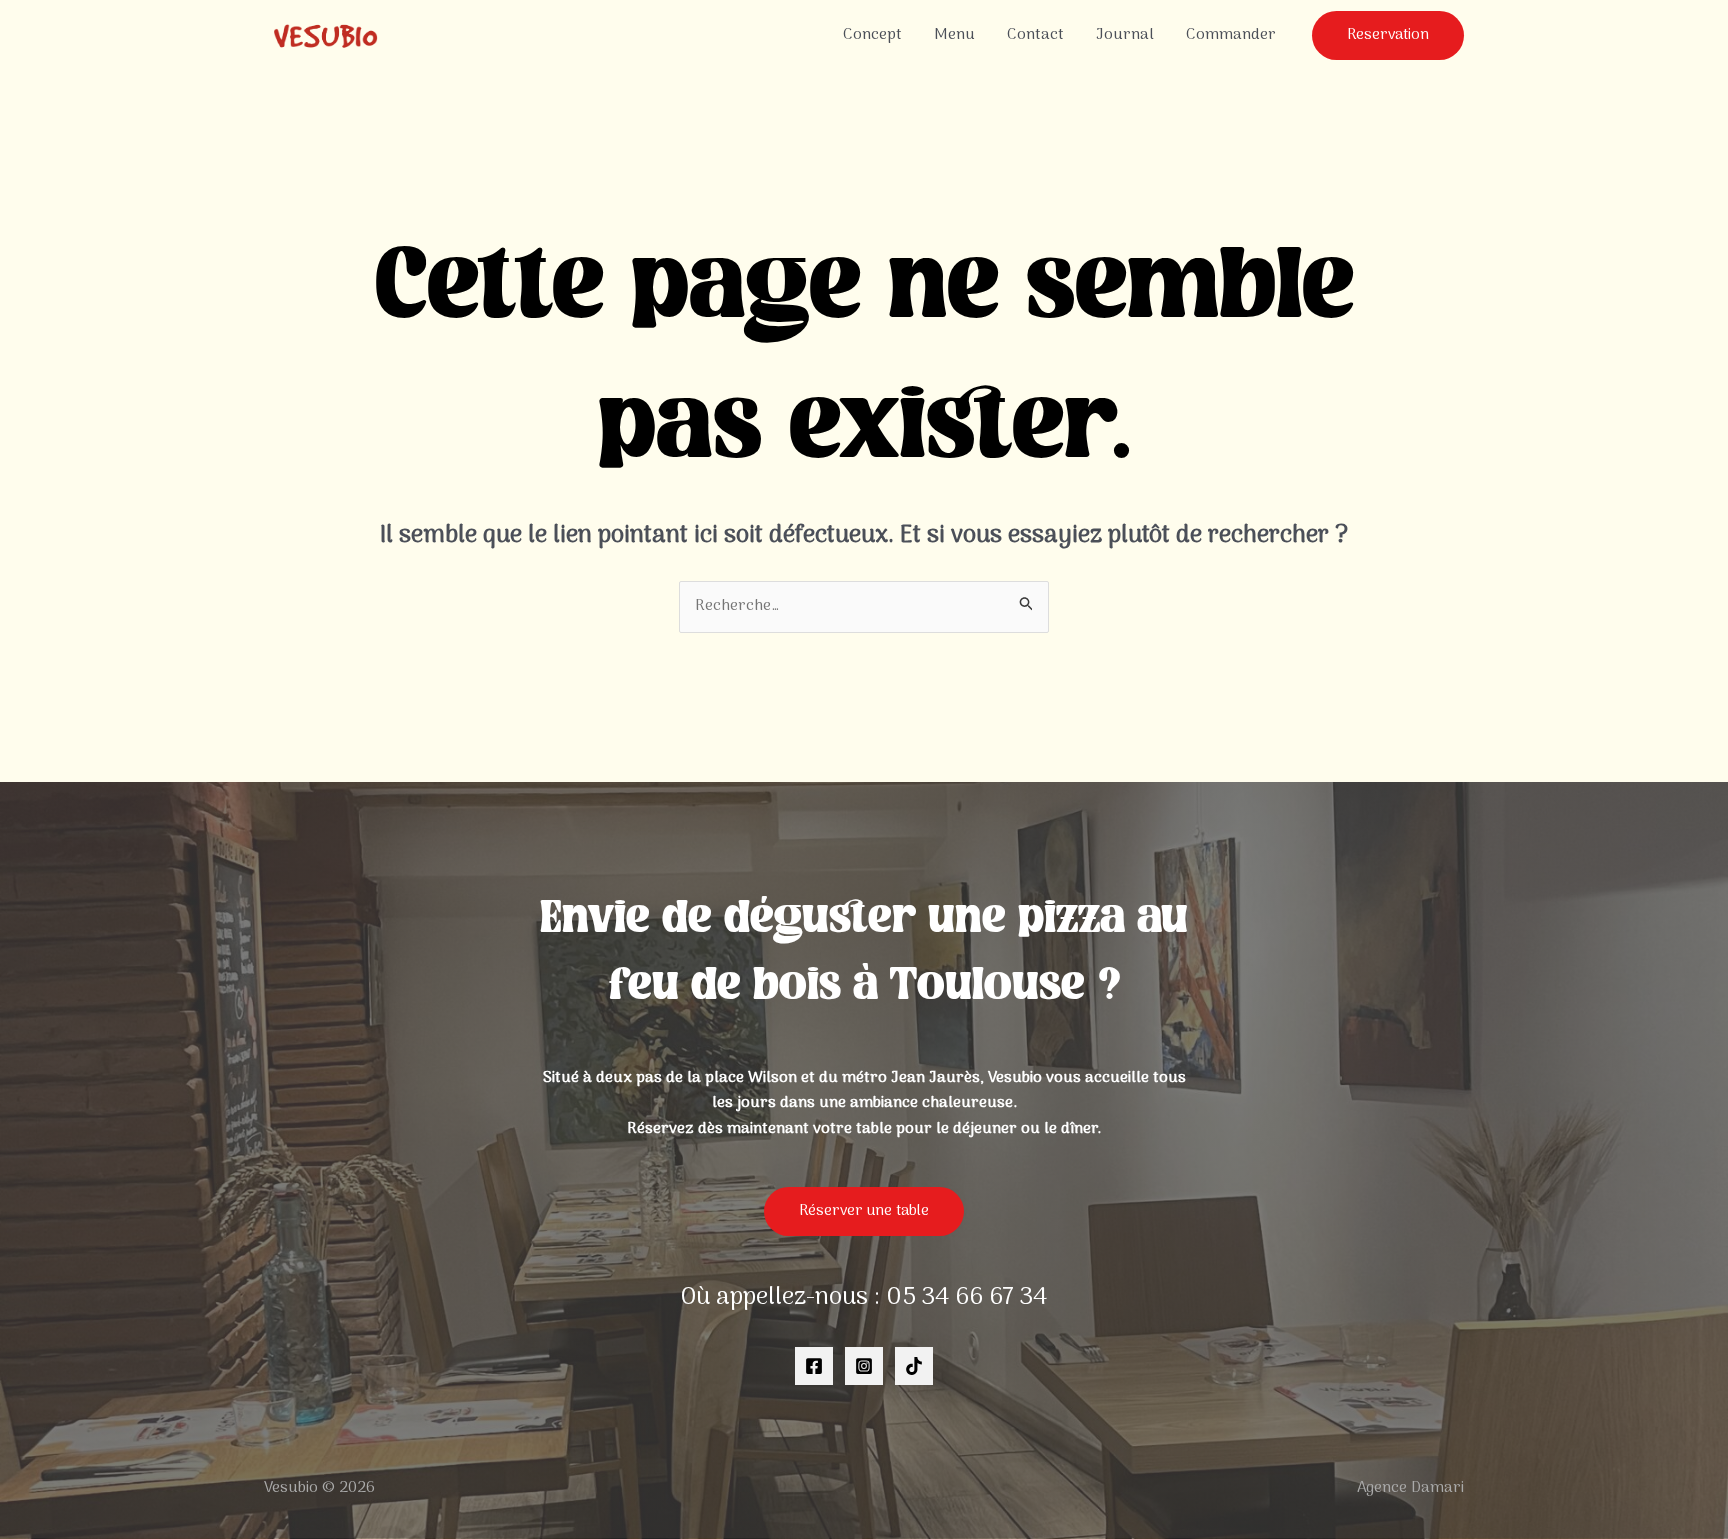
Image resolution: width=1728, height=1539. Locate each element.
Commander (1231, 35)
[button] (1388, 35)
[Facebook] (814, 1366)
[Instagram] (864, 1366)
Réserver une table (864, 1211)
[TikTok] (914, 1366)
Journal (1125, 35)
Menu (954, 35)
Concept (872, 35)
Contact (1035, 35)
